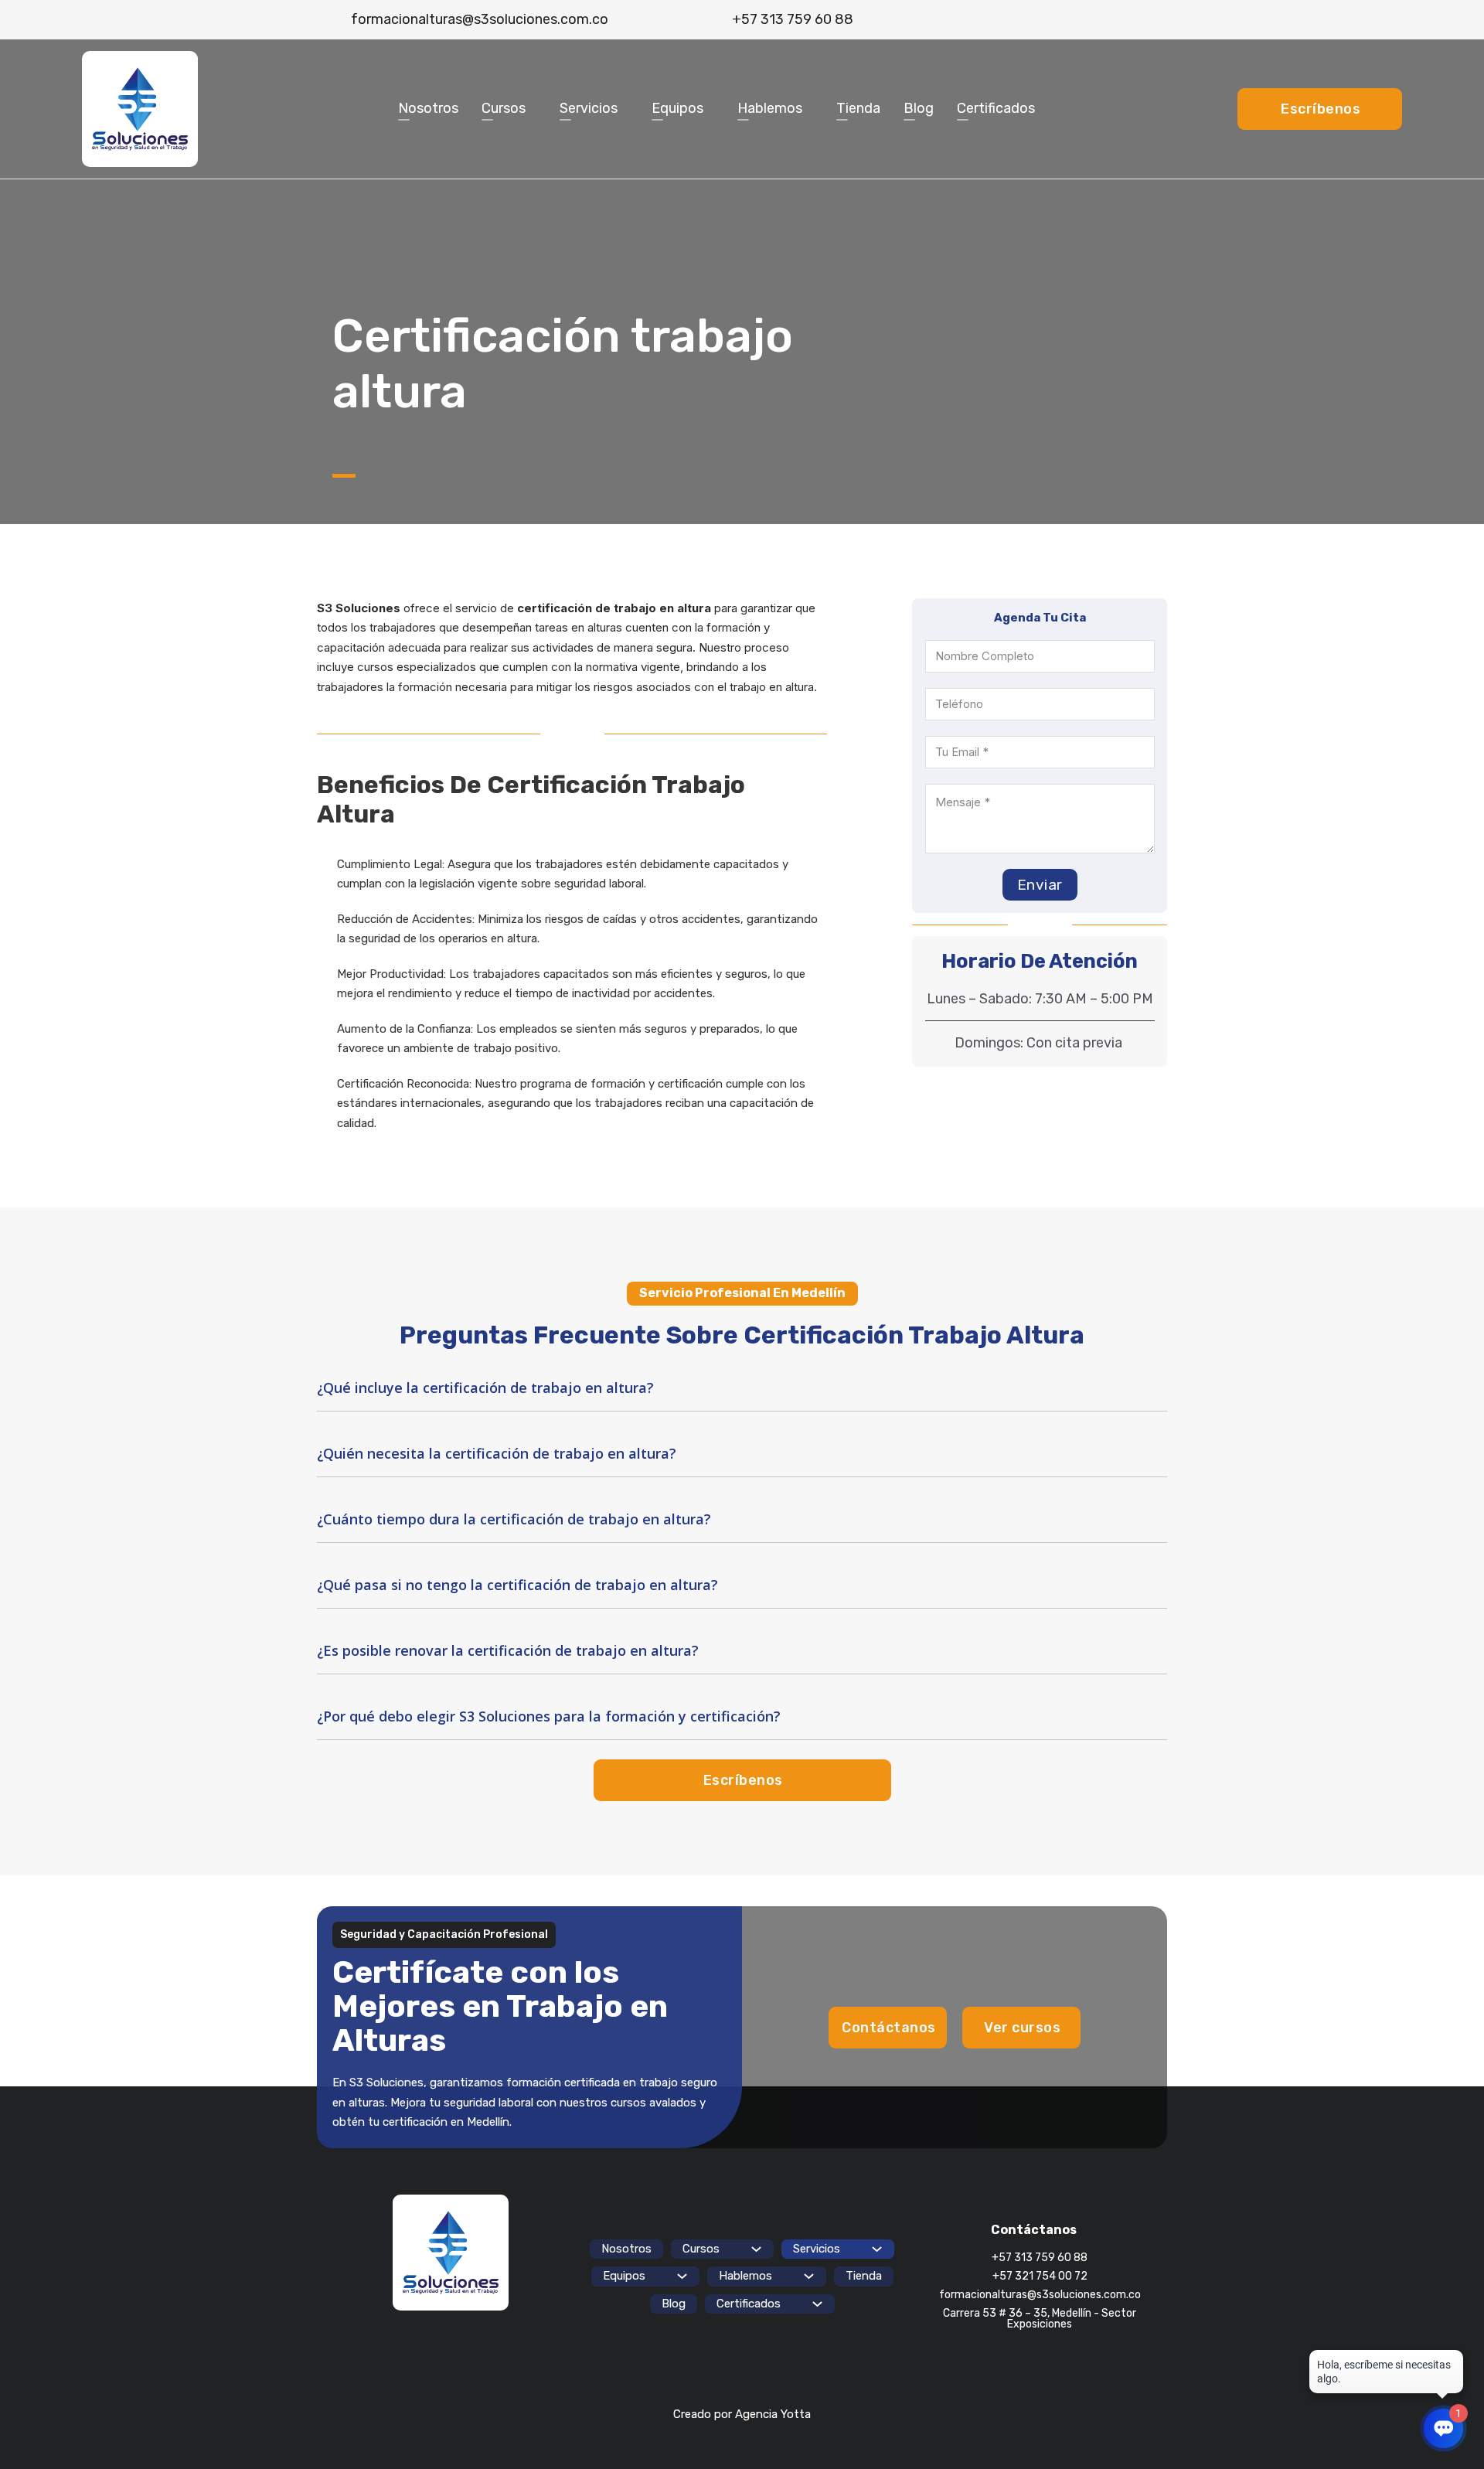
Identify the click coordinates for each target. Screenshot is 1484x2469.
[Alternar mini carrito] (1144, 20)
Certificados (996, 108)
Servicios (589, 108)
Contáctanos (889, 2028)
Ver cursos (1022, 2028)
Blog (919, 108)
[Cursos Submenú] (533, 109)
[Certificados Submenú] (1042, 109)
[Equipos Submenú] (711, 109)
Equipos (677, 108)
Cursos (504, 108)
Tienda (858, 108)
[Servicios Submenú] (625, 109)
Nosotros (428, 108)
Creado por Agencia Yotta (742, 2414)
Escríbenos (1321, 109)
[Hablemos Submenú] (810, 109)
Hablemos (770, 108)
